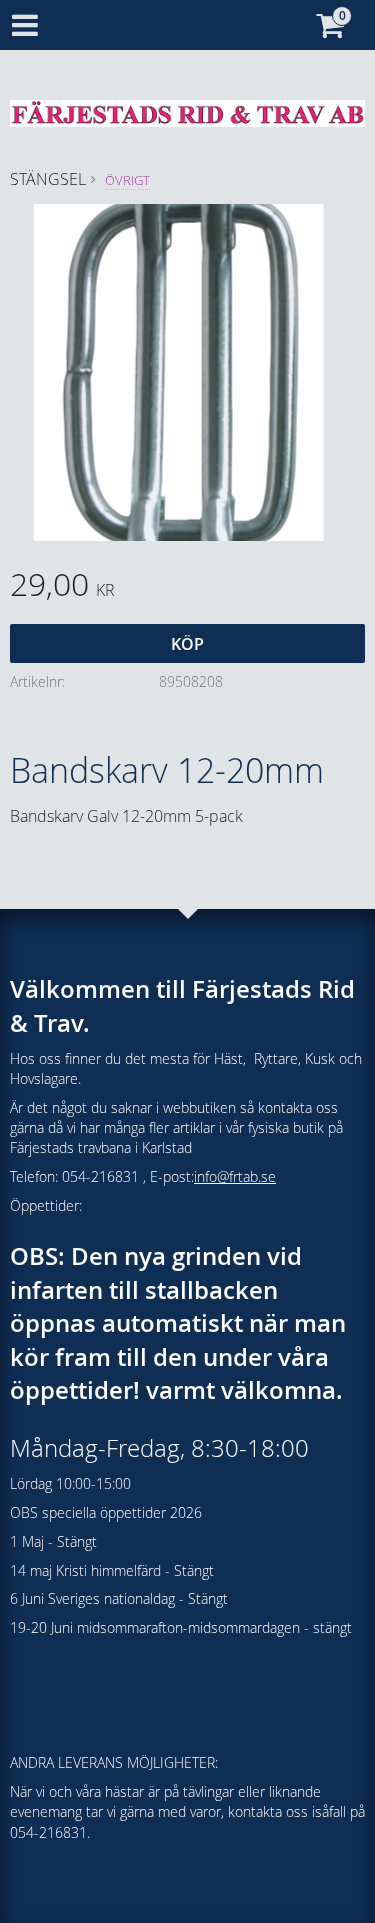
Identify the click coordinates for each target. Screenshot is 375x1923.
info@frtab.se (235, 1176)
